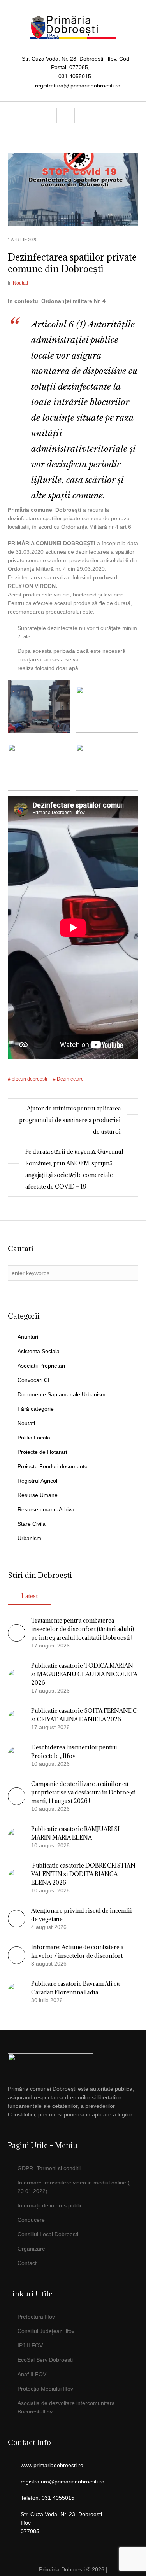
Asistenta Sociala (39, 1351)
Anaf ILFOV (32, 2374)
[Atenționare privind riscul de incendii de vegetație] (17, 1925)
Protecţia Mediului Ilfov (45, 2389)
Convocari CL (34, 1380)
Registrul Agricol (37, 1481)
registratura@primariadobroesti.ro (62, 2482)
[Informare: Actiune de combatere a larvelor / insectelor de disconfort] (17, 1962)
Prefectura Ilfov (36, 2317)
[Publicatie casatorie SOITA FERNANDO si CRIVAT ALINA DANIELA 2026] (17, 1718)
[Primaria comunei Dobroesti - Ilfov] (73, 27)
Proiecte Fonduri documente (53, 1466)
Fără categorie (36, 1409)
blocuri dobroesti (29, 1079)
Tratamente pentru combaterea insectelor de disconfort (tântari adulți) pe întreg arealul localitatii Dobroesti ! (83, 1629)
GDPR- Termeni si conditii (49, 2168)
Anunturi (28, 1337)
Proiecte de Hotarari (42, 1452)
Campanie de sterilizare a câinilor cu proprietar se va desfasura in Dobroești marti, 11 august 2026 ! (84, 1792)
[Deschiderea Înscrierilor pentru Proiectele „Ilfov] (17, 1755)
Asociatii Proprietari (41, 1366)
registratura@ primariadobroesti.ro (78, 86)
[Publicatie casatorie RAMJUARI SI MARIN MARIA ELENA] (17, 1836)
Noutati (20, 283)
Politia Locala (34, 1438)
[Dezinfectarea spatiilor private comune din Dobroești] (73, 189)
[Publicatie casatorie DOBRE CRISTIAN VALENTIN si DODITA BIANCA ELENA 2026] (17, 1877)
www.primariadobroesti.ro (52, 2465)
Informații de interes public (50, 2205)
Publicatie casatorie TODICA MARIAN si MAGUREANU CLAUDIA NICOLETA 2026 (84, 1674)
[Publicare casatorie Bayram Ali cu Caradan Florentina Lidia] (17, 1991)
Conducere (31, 2220)
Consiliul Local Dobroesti (48, 2234)
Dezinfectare (70, 1079)
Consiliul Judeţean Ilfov (46, 2331)
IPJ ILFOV (30, 2345)
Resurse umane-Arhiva (46, 1509)
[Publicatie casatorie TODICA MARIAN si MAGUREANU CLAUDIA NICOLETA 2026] (17, 1677)
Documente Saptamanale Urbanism (62, 1394)
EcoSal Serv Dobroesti (45, 2360)
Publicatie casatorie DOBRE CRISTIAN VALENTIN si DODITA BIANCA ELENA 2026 (83, 1874)
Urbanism (29, 1538)
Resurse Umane (38, 1495)
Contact (27, 2263)
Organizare (31, 2249)
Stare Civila (32, 1524)
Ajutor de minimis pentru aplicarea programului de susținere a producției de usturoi (70, 1120)
